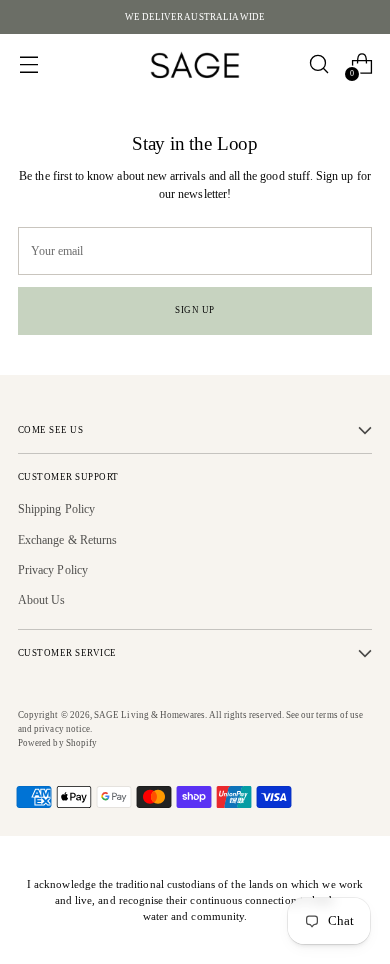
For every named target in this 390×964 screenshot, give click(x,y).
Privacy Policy (53, 570)
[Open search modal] (318, 64)
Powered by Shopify (57, 743)
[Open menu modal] (28, 64)
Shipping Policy (56, 509)
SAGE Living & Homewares (149, 715)
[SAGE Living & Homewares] (195, 64)
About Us (41, 600)
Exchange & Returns (67, 540)
